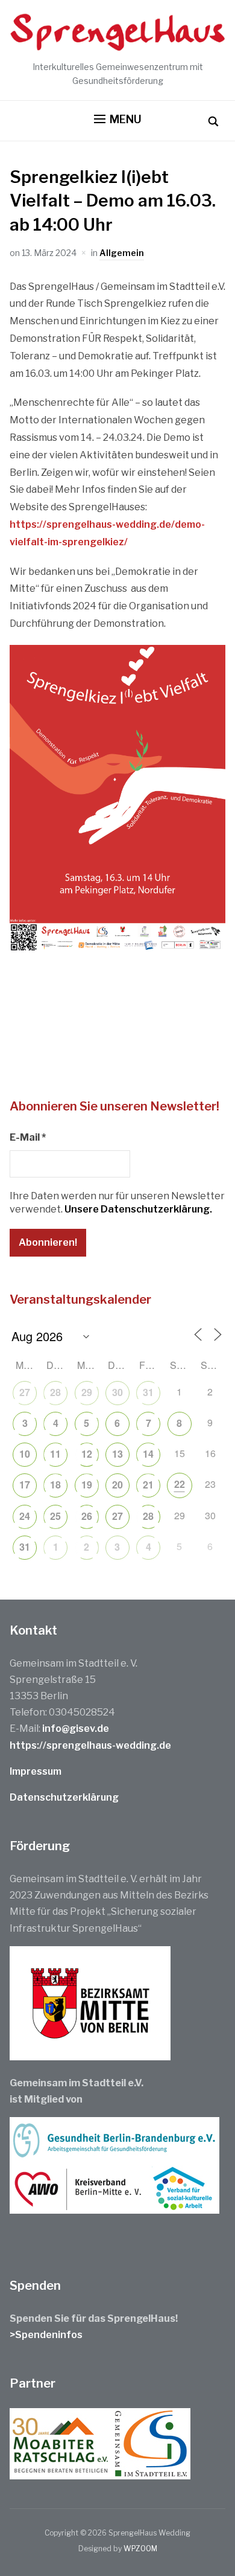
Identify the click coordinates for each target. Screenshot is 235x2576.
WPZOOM (140, 2549)
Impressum (36, 1771)
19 (87, 1485)
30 (117, 1392)
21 (148, 1485)
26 (87, 1516)
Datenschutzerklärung (64, 1797)
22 (180, 1484)
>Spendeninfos (46, 2335)
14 (148, 1454)
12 (87, 1454)
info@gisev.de (76, 1729)
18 (55, 1485)
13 (117, 1454)
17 (25, 1485)
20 (117, 1485)
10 (25, 1454)
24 (25, 1516)
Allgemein (122, 253)
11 (55, 1454)
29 (87, 1392)
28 (55, 1392)
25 (55, 1516)
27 (25, 1392)
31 (148, 1392)
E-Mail (28, 1137)
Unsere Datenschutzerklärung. (138, 1209)
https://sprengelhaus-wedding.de (90, 1745)
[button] (118, 120)
